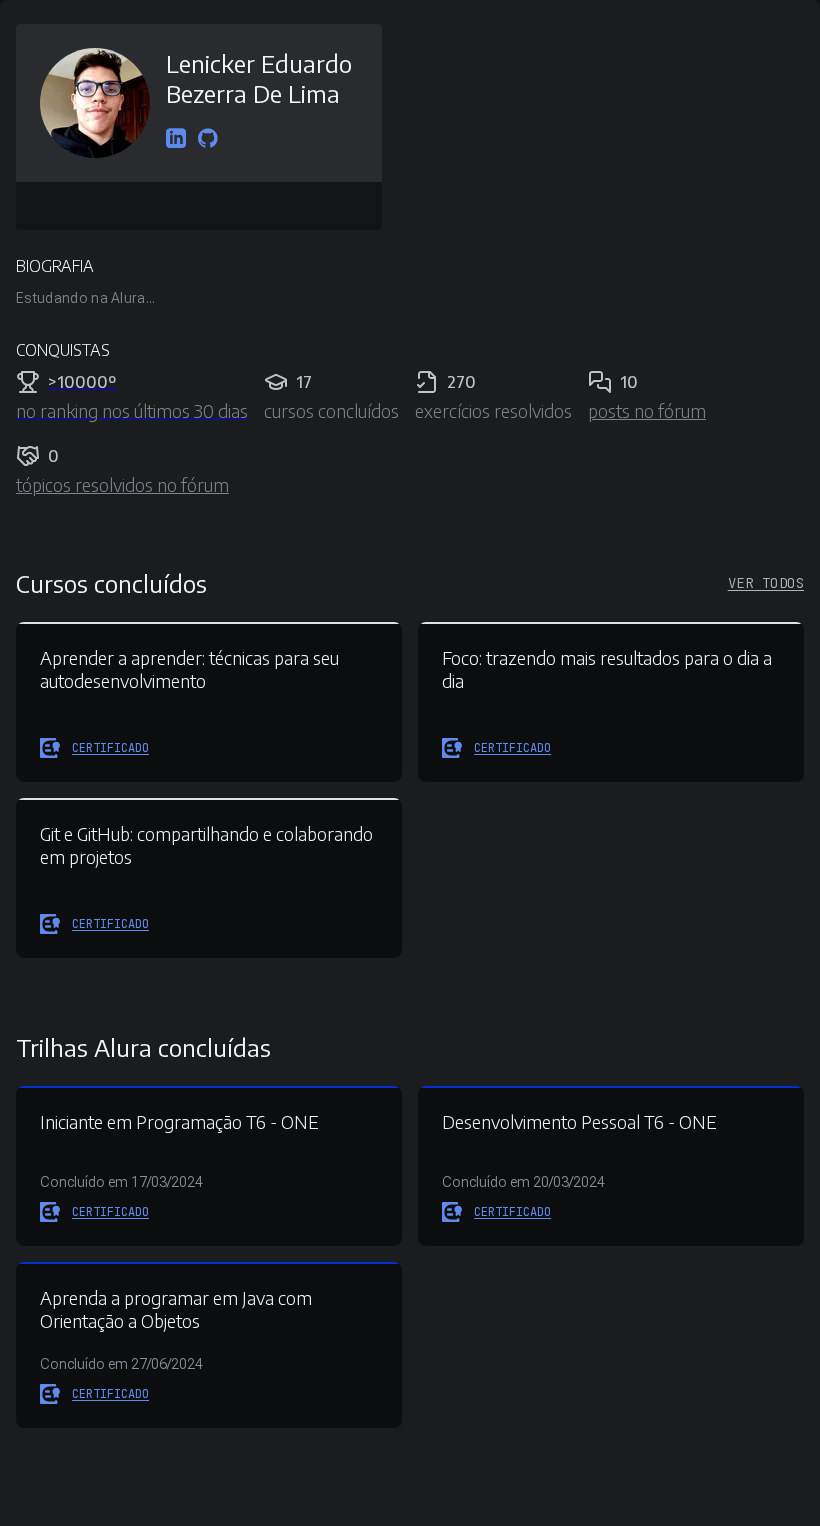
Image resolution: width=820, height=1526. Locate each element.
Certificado (110, 748)
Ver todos (766, 583)
